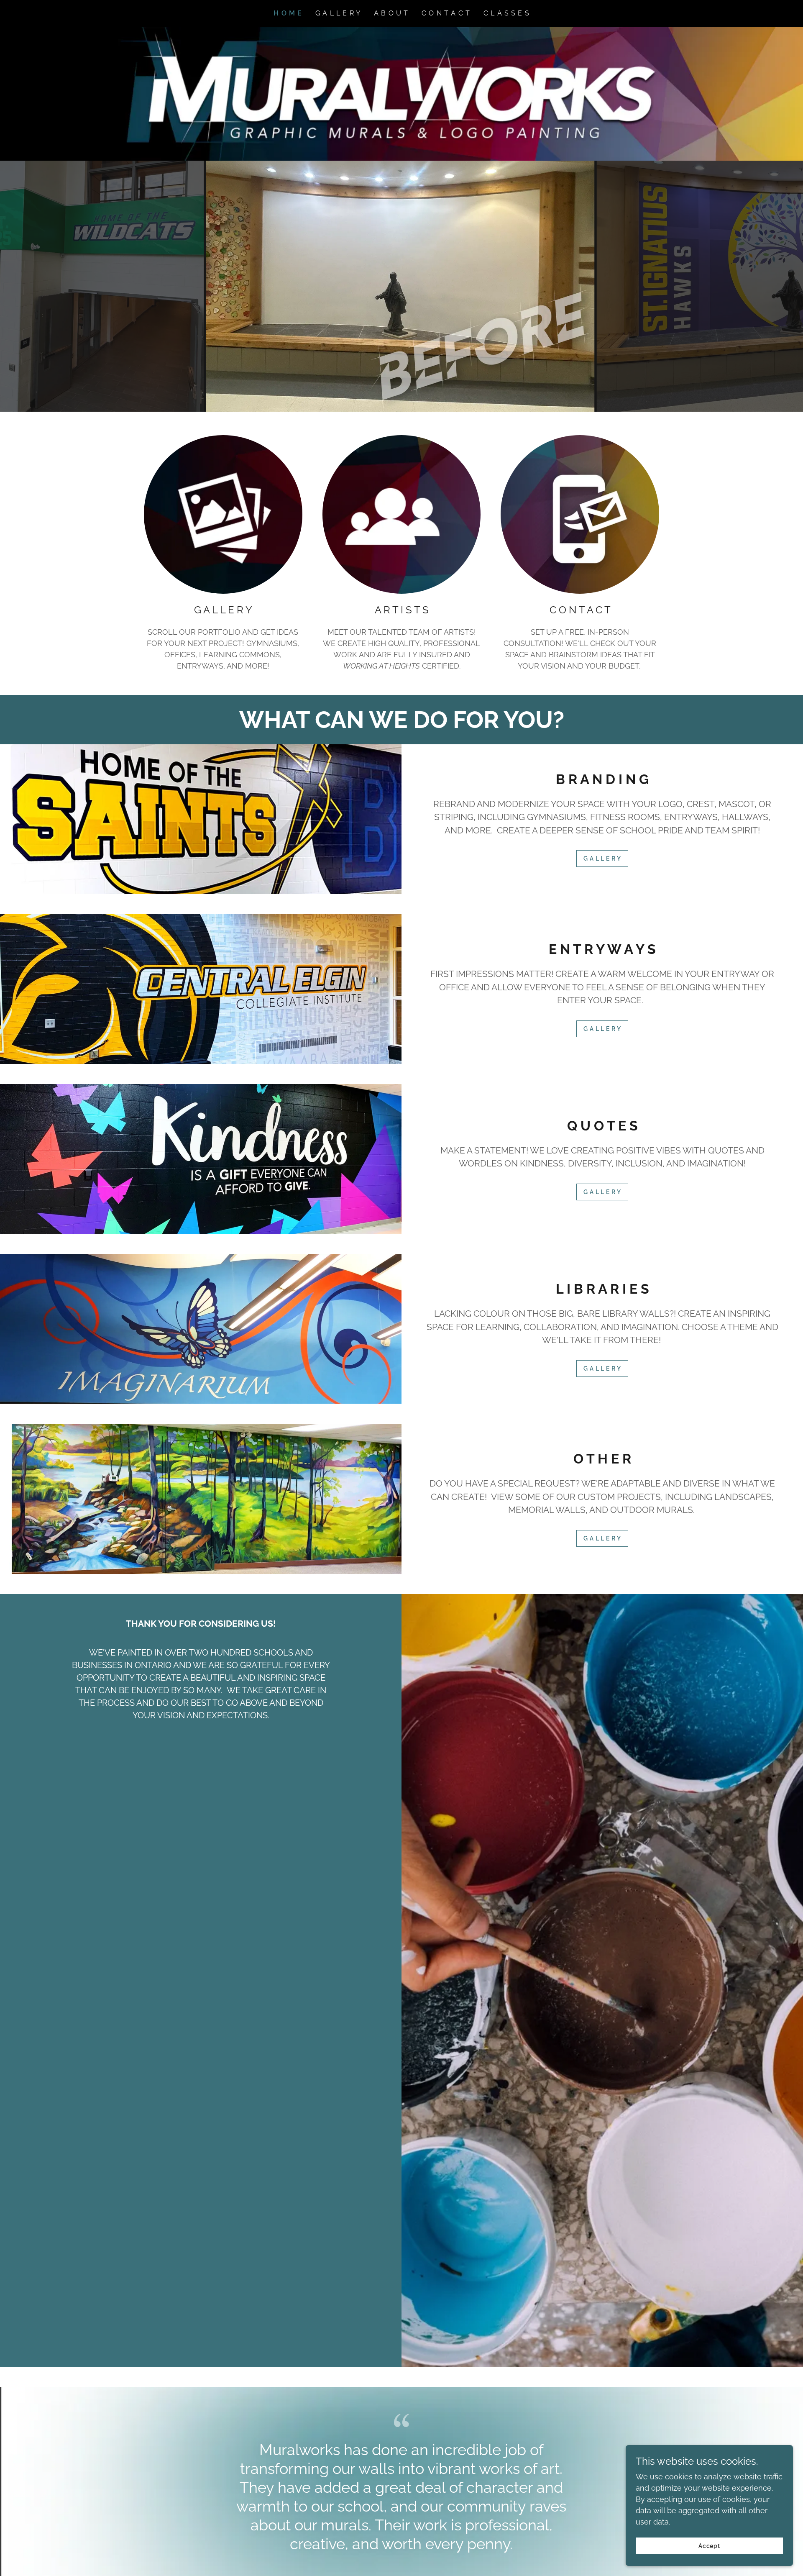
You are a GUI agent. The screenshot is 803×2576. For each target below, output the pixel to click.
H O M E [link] (288, 13)
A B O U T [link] (391, 13)
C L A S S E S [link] (506, 13)
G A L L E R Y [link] (338, 13)
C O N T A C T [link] (446, 13)
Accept (710, 2546)
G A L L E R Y (602, 859)
